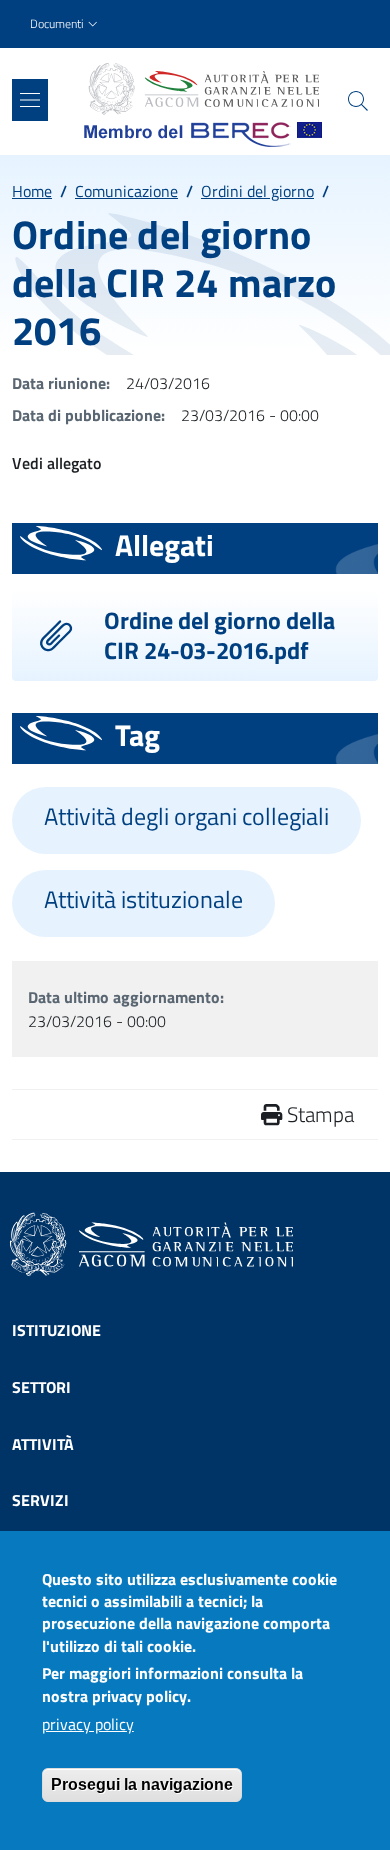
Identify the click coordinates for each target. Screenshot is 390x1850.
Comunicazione (126, 191)
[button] (66, 24)
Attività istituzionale (143, 899)
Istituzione (56, 1330)
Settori (41, 1387)
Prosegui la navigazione (142, 1784)
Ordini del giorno (257, 191)
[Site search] (358, 101)
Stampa (318, 1114)
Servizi (40, 1500)
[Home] (203, 89)
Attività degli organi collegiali (186, 816)
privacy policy (88, 1724)
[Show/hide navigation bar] (30, 100)
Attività (43, 1444)
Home (32, 191)
